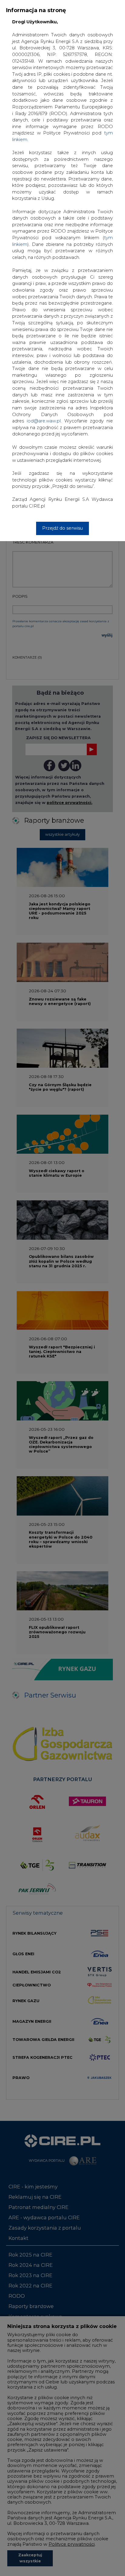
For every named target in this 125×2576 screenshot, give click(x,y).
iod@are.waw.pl (44, 421)
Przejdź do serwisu (62, 528)
